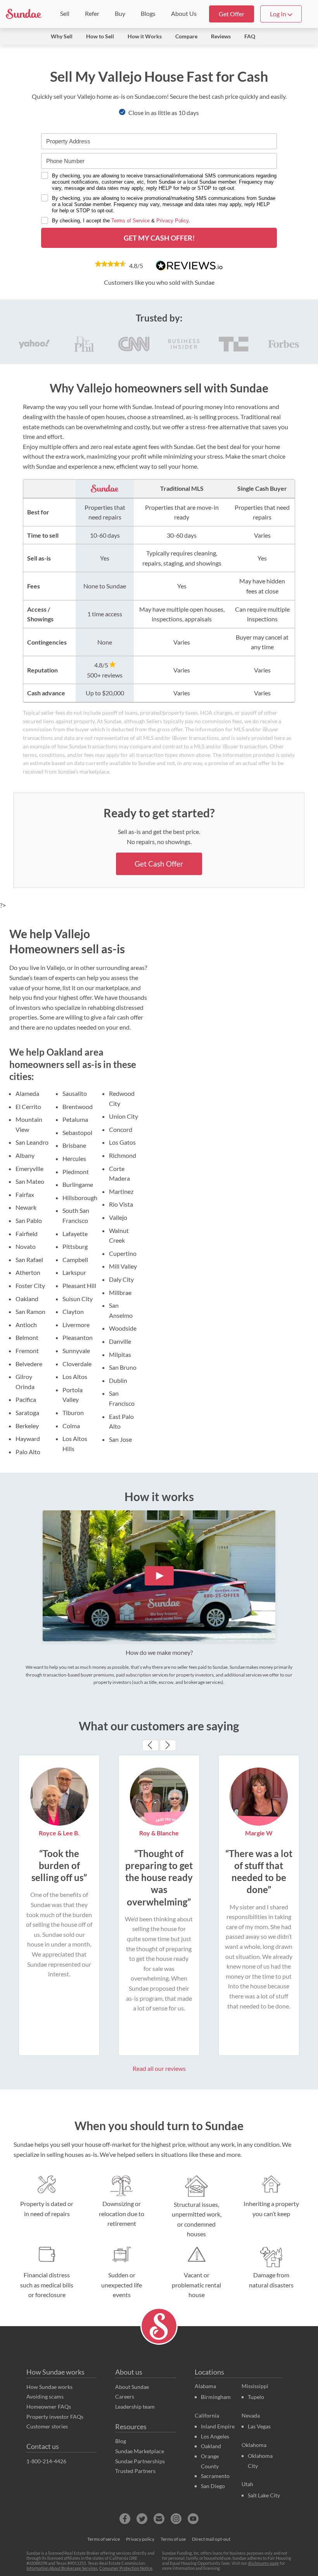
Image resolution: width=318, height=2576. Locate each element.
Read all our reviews (159, 2068)
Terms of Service (130, 221)
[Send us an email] (159, 2519)
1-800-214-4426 (46, 2461)
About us (129, 2372)
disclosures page (263, 2563)
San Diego (213, 2486)
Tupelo (256, 2397)
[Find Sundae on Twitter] (142, 2519)
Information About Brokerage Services (62, 2568)
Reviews (221, 36)
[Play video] (159, 1576)
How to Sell (100, 36)
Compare (186, 36)
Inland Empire (218, 2426)
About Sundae (132, 2387)
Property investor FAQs (55, 2417)
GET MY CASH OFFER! (159, 238)
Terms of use (173, 2539)
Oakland (211, 2446)
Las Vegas (259, 2426)
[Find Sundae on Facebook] (125, 2519)
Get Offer (232, 14)
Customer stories (47, 2426)
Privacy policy (140, 2539)
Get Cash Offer (159, 864)
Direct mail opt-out (211, 2539)
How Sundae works (55, 2372)
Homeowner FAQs (49, 2407)
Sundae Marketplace (140, 2451)
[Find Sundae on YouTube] (193, 2519)
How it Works (145, 36)
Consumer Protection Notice (126, 2568)
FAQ (250, 36)
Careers (125, 2396)
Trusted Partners (135, 2471)
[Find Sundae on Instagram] (176, 2519)
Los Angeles (215, 2436)
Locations (209, 2372)
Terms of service (104, 2539)
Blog (121, 2441)
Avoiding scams (45, 2396)
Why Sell (62, 36)
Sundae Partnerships (140, 2461)
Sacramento (215, 2476)
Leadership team (135, 2407)
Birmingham (216, 2397)
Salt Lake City (264, 2495)
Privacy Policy (172, 221)
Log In (279, 14)
